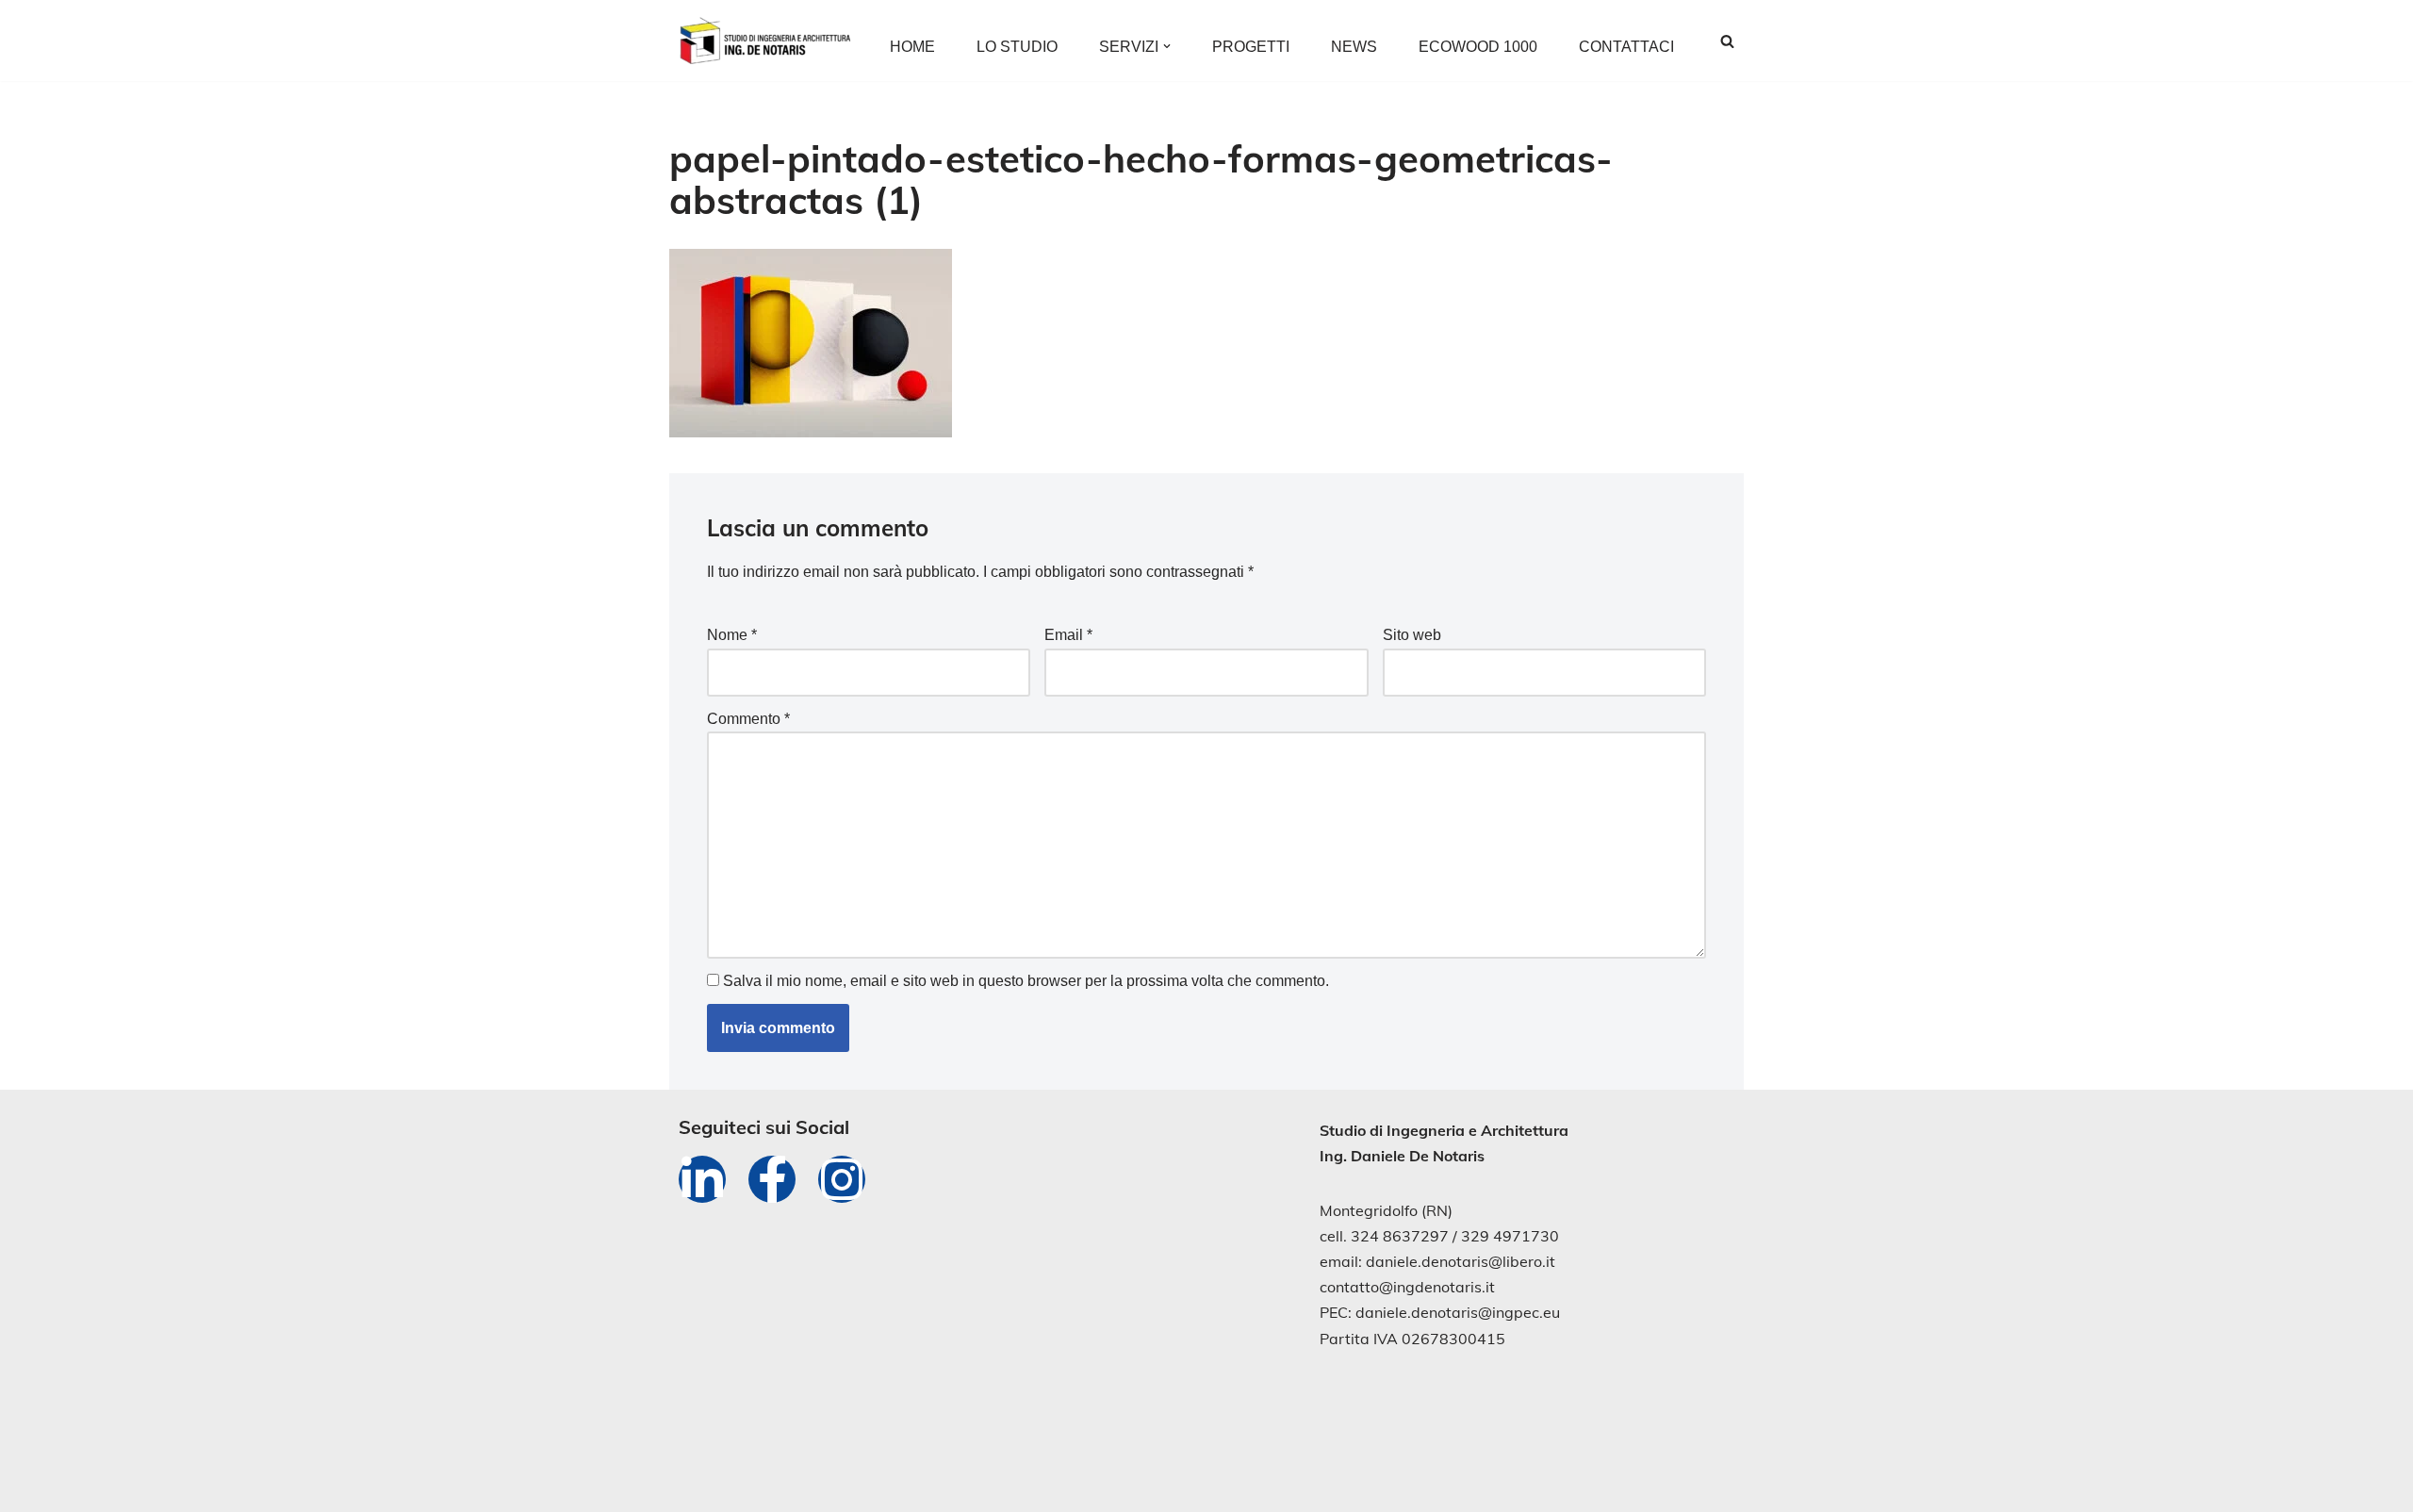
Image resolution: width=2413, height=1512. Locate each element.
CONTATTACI (1626, 47)
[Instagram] (842, 1179)
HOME (912, 47)
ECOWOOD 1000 (1478, 47)
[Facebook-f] (772, 1179)
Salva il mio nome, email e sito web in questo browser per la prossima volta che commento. (1026, 981)
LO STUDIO (1017, 47)
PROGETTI (1251, 47)
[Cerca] (1727, 41)
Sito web (1412, 635)
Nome (732, 635)
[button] (1167, 46)
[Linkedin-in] (702, 1179)
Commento (748, 719)
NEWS (1354, 47)
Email (1068, 635)
